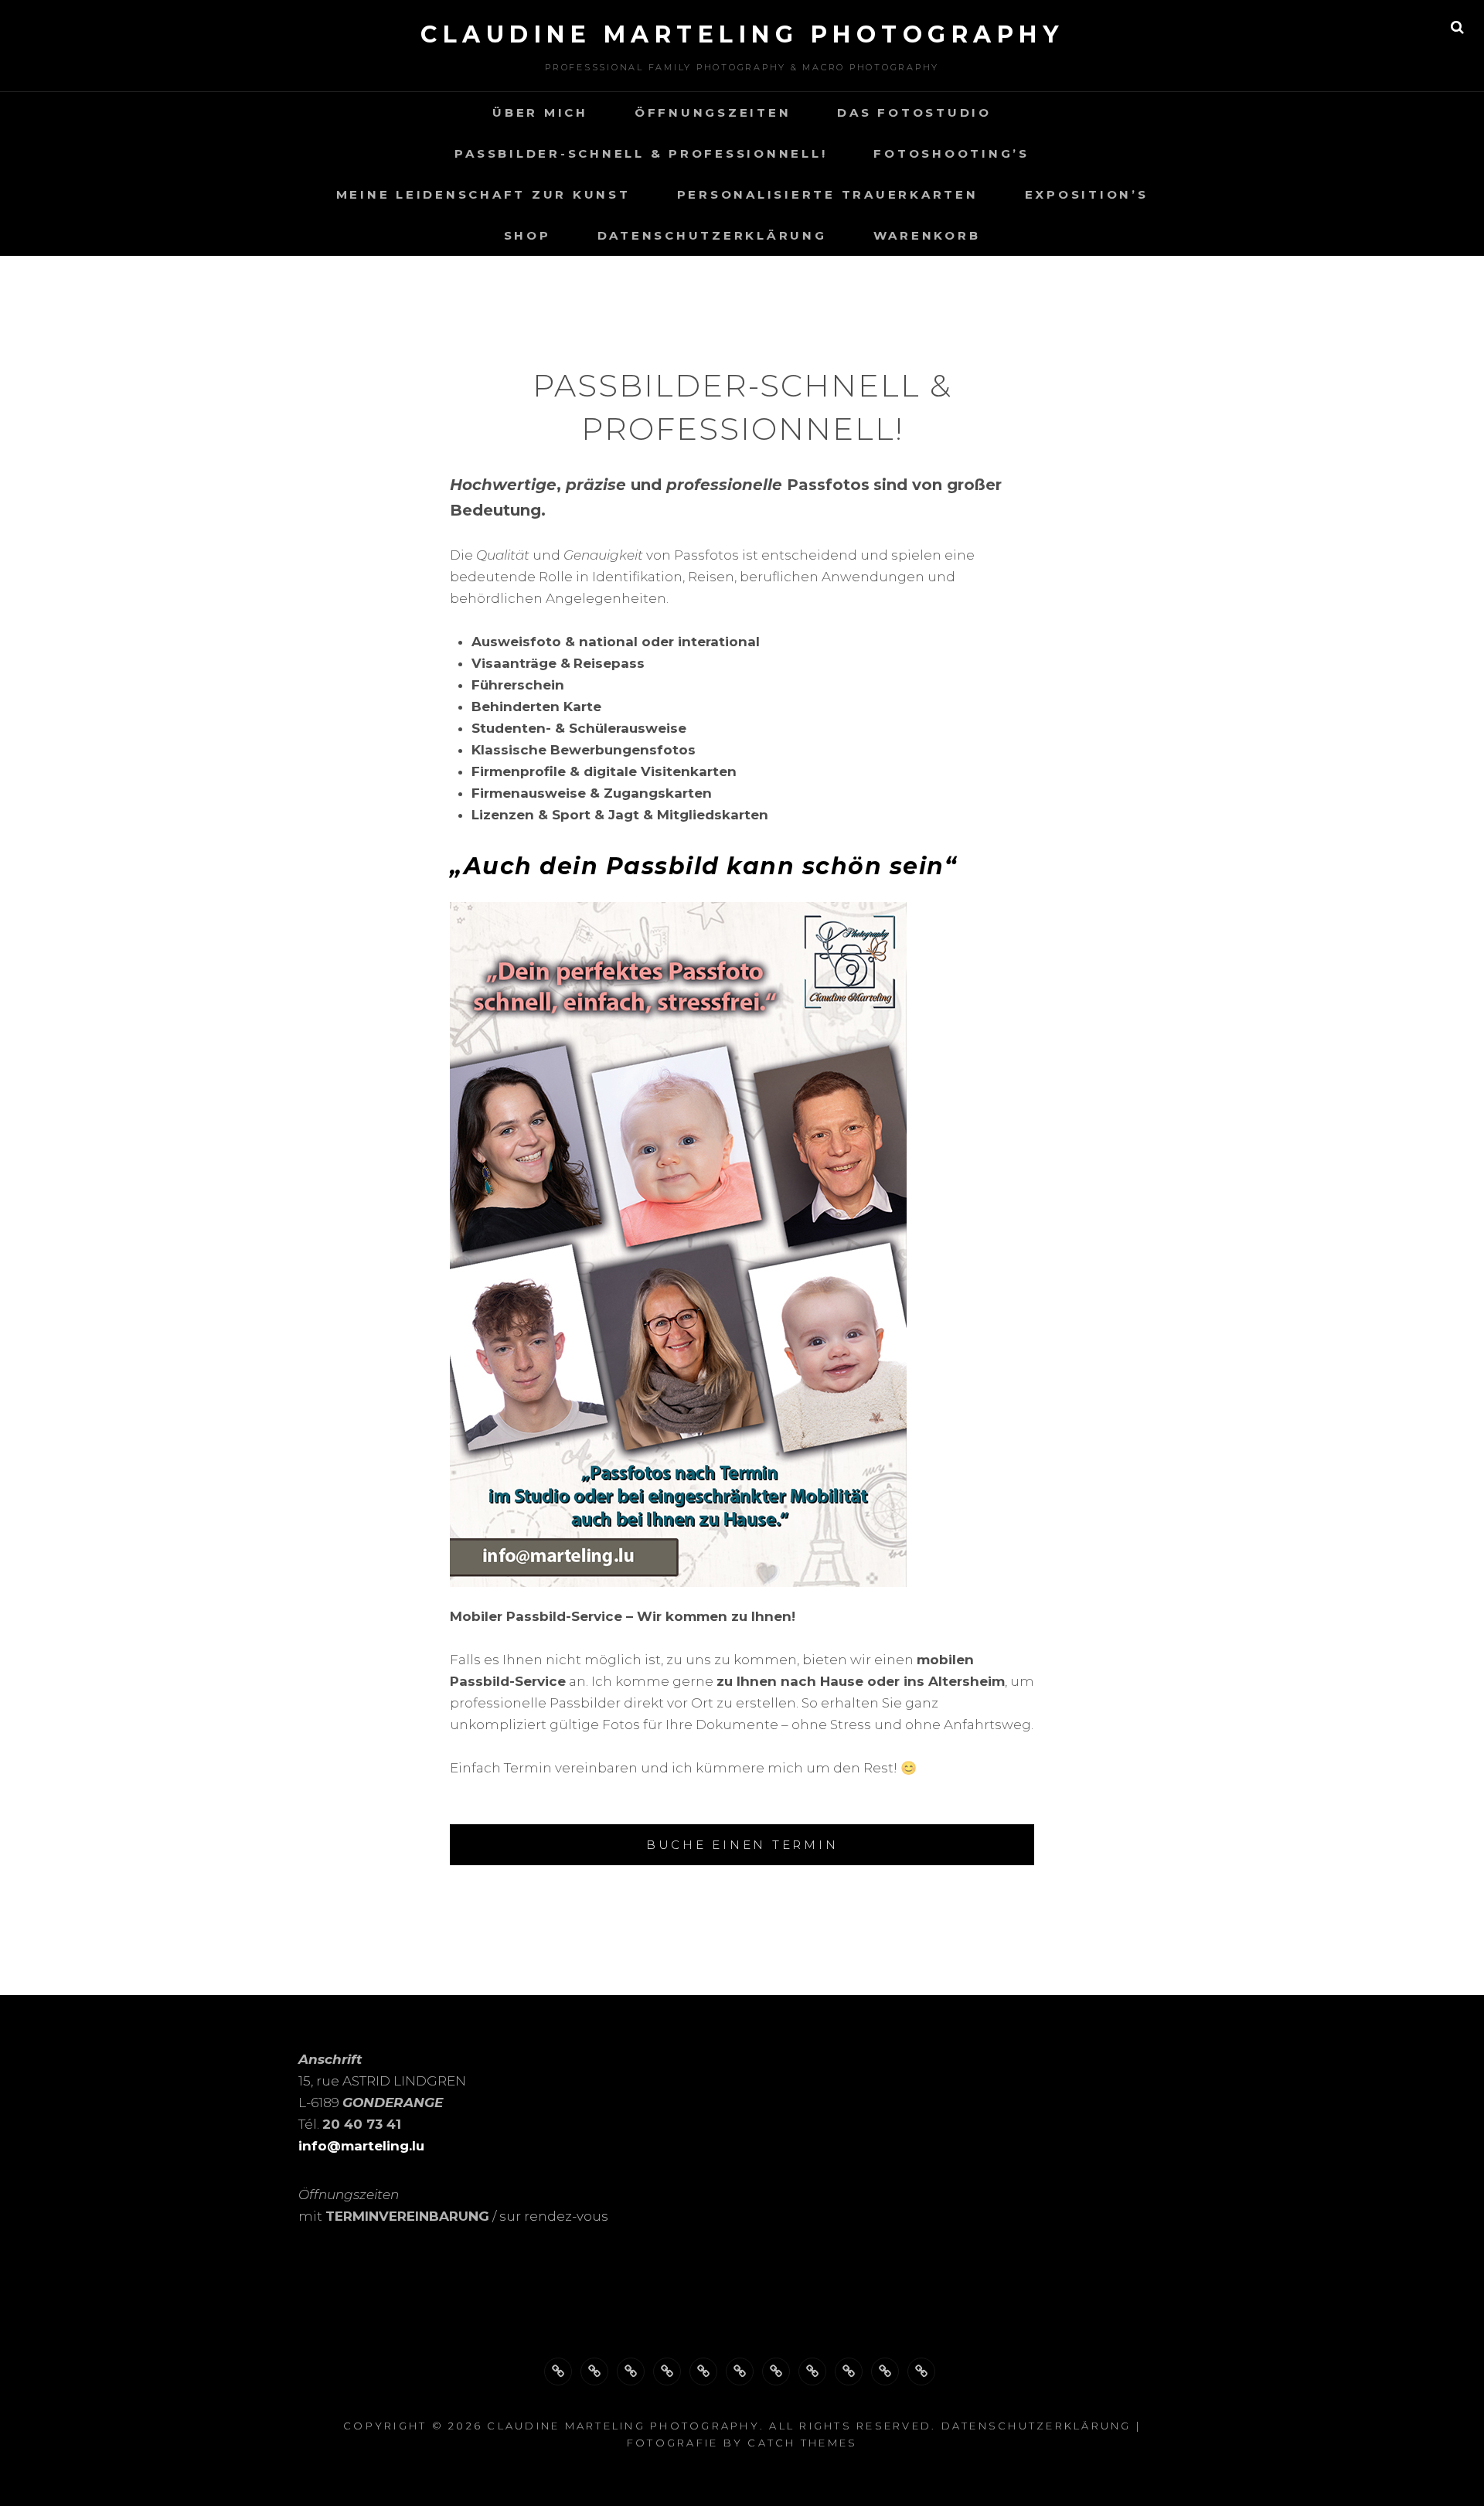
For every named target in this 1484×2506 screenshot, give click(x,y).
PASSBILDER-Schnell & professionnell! (641, 153)
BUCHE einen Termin (742, 1845)
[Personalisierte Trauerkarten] (776, 2372)
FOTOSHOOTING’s (951, 153)
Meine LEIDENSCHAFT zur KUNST (483, 194)
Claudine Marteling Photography (742, 34)
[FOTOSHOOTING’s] (703, 2372)
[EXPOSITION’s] (812, 2372)
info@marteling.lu (361, 2146)
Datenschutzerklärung (712, 235)
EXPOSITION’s (1087, 194)
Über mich (540, 112)
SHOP (528, 235)
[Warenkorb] (921, 2372)
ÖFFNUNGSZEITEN (713, 112)
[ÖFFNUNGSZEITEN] (594, 2372)
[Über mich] (558, 2372)
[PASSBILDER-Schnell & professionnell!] (667, 2372)
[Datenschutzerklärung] (885, 2372)
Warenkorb (927, 235)
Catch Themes (802, 2443)
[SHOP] (849, 2372)
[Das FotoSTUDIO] (631, 2372)
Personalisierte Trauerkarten (828, 194)
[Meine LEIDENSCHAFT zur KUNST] (740, 2372)
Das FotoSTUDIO (914, 112)
